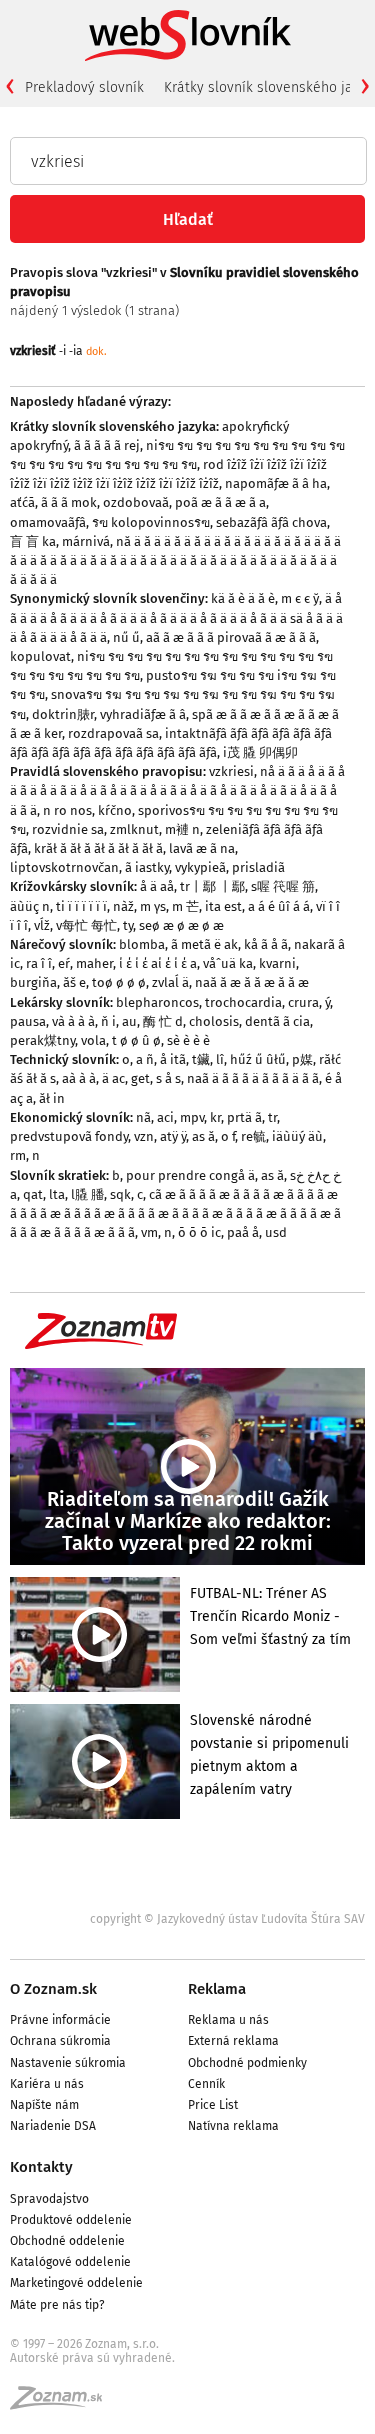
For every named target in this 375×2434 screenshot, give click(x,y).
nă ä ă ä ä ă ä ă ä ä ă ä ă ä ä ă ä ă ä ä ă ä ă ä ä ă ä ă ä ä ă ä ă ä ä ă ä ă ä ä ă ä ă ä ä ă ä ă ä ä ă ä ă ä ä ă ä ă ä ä (175, 560)
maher (94, 963)
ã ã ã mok (69, 502)
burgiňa (33, 982)
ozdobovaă (136, 502)
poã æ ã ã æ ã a (220, 502)
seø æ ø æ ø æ (181, 925)
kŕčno (115, 810)
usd (276, 1232)
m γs (153, 906)
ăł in (52, 1098)
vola (93, 1040)
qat (33, 1194)
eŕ (64, 963)
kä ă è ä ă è (243, 598)
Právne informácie (60, 2020)
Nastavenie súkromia (68, 2063)
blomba (142, 944)
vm (149, 1232)
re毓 (253, 1136)
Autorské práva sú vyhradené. (92, 2358)
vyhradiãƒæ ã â (143, 714)
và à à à (73, 1021)
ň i (108, 1021)
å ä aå (157, 886)
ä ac (113, 1078)
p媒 (302, 1059)
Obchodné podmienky (247, 2063)
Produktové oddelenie (71, 2220)
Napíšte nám (44, 2105)
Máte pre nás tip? (57, 2305)
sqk (120, 1194)
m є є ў (300, 598)
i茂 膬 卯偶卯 (260, 752)
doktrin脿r (63, 714)
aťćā (22, 502)
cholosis (214, 1021)
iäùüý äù (297, 1136)
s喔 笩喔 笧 (283, 886)
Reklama (217, 1989)
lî (220, 1059)
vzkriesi (231, 771)
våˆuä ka (228, 963)
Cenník (206, 2084)
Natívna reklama (233, 2126)
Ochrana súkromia (60, 2041)
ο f (228, 1136)
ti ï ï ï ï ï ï (81, 906)
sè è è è (188, 1040)
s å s (168, 1078)
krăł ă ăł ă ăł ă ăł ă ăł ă (98, 848)
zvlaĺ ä (170, 982)
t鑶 (201, 1059)
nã (143, 1117)
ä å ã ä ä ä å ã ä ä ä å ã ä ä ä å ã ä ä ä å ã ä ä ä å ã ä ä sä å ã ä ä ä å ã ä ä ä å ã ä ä (176, 617)
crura (303, 1002)
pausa (28, 1021)
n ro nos (67, 810)
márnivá (86, 541)
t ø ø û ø (136, 1040)
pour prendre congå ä (190, 1175)
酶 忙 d (163, 1021)
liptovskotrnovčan (64, 867)
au (129, 1021)
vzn (144, 1136)
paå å (243, 1232)
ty (128, 925)
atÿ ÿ (173, 1136)
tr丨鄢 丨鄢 (212, 886)
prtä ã (244, 1117)
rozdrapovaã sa (113, 733)
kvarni (277, 963)
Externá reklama (233, 2041)
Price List (213, 2105)
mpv (192, 1117)
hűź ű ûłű (258, 1059)
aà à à (79, 1078)
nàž (123, 906)
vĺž (42, 925)
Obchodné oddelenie (67, 2241)
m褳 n (182, 829)
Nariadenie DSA (53, 2126)
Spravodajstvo (49, 2199)
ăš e (74, 982)
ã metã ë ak (204, 944)
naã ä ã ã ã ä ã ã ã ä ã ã (253, 1078)
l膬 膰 (87, 1194)
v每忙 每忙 (86, 925)
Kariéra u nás (47, 2084)
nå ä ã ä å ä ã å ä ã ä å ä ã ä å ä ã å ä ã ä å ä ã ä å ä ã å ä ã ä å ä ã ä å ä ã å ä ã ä (177, 790)
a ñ (145, 1059)
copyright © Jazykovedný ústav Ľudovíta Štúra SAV (227, 1919)
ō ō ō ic (199, 1232)
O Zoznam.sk (53, 1989)
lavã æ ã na (202, 848)
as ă (203, 1136)
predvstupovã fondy (69, 1136)
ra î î (39, 963)
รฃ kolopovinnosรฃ (151, 522)
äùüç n (30, 906)
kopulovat (40, 656)
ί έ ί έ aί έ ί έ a (158, 963)
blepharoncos (157, 1002)
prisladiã (258, 867)
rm (18, 1155)
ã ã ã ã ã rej (107, 445)
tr (272, 1117)
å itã (173, 1059)
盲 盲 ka (33, 541)
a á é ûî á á (279, 906)
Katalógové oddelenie (70, 2262)
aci (165, 1117)
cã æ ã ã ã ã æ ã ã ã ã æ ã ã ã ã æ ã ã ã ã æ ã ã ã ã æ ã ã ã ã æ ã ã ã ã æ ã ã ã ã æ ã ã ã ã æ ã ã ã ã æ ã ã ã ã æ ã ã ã (175, 1213)
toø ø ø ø (119, 982)
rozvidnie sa (68, 829)
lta (57, 1194)
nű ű (126, 637)
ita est (223, 906)
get (140, 1078)
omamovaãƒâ (48, 522)
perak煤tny (42, 1040)
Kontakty (41, 2167)
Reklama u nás (228, 2020)
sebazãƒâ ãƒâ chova (271, 522)
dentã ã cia (277, 1021)
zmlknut (134, 829)
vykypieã (200, 867)
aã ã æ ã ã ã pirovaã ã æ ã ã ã (231, 637)
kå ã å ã (266, 944)
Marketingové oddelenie (76, 2283)
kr (215, 1117)
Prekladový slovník (84, 87)
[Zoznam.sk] (63, 2404)
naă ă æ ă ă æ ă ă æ (252, 982)
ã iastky (147, 867)
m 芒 (185, 906)
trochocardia (243, 1002)
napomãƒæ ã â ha (276, 483)
